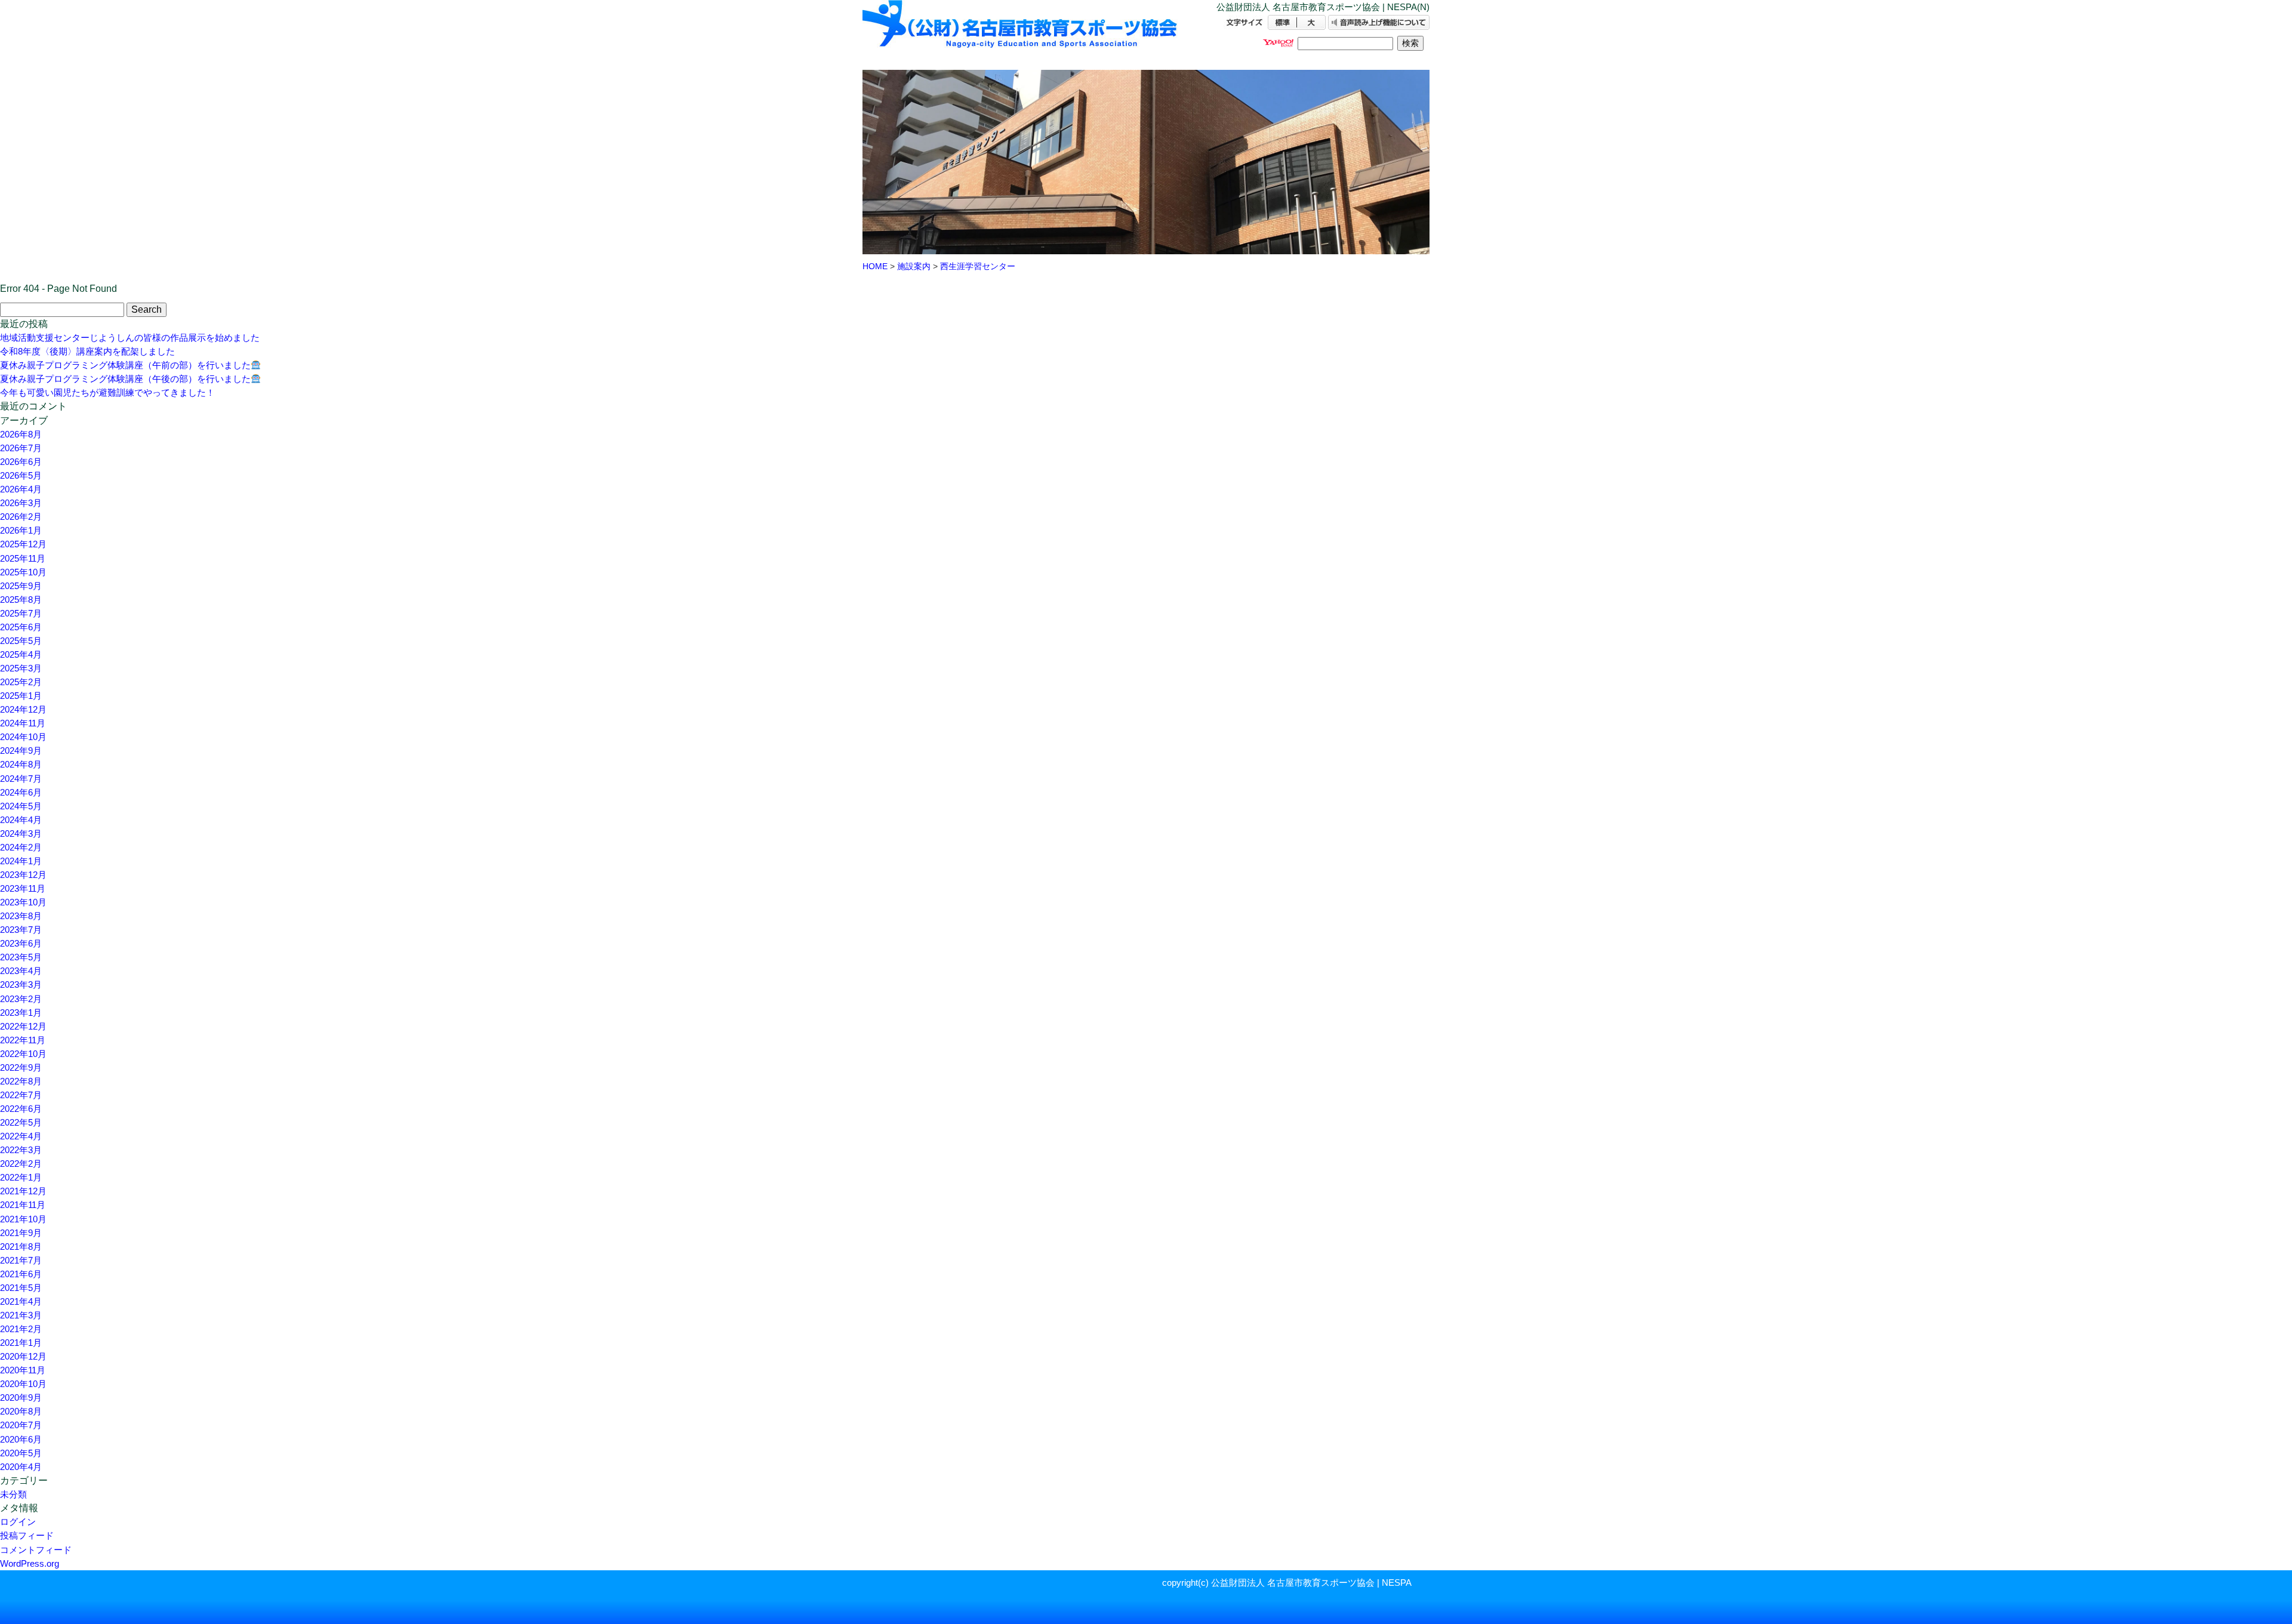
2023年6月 (21, 943)
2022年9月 (21, 1067)
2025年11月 (23, 558)
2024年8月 (21, 764)
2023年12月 (23, 875)
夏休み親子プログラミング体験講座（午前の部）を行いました (125, 365)
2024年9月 (21, 751)
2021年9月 (21, 1233)
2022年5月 (21, 1122)
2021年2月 (21, 1329)
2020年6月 (21, 1439)
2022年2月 (21, 1164)
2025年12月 (23, 544)
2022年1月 (21, 1177)
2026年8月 (21, 434)
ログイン (18, 1522)
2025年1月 (21, 696)
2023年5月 (21, 957)
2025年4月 (21, 654)
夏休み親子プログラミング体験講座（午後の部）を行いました (125, 379)
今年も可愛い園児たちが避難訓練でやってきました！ (107, 392)
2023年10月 (23, 902)
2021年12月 (23, 1191)
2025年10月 (23, 572)
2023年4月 (21, 971)
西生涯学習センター (978, 266)
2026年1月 (21, 530)
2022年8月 (21, 1081)
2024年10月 (23, 737)
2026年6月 (21, 462)
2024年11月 (23, 723)
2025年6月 (21, 627)
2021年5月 (21, 1288)
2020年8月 (21, 1411)
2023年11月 (23, 888)
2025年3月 (21, 668)
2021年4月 (21, 1301)
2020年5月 (21, 1453)
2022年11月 (23, 1040)
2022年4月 (21, 1136)
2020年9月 (21, 1397)
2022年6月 (21, 1109)
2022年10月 (23, 1054)
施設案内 (914, 266)
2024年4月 (21, 820)
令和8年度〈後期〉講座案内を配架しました (87, 351)
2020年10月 (23, 1384)
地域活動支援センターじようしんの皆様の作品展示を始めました (130, 338)
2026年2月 (21, 517)
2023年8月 (21, 916)
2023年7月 (21, 930)
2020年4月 (21, 1467)
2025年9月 (21, 586)
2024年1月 (21, 861)
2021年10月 (23, 1219)
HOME (875, 266)
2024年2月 (21, 847)
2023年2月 (21, 999)
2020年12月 (23, 1356)
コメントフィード (36, 1550)
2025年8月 (21, 600)
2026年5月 (21, 475)
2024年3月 (21, 833)
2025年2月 (21, 682)
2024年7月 (21, 779)
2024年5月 (21, 806)
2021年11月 (23, 1205)
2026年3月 (21, 503)
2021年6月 (21, 1274)
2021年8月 (21, 1246)
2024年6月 (21, 792)
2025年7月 (21, 613)
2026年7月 (21, 448)
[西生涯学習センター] (1021, 34)
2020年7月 (21, 1425)
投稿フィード (27, 1535)
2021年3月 (21, 1315)
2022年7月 (21, 1095)
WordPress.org (30, 1563)
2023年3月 (21, 984)
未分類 (13, 1494)
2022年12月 (23, 1026)
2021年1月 (21, 1343)
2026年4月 (21, 489)
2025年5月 (21, 641)
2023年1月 (21, 1013)
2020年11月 (23, 1370)
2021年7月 (21, 1260)
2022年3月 (21, 1150)
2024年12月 (23, 709)
